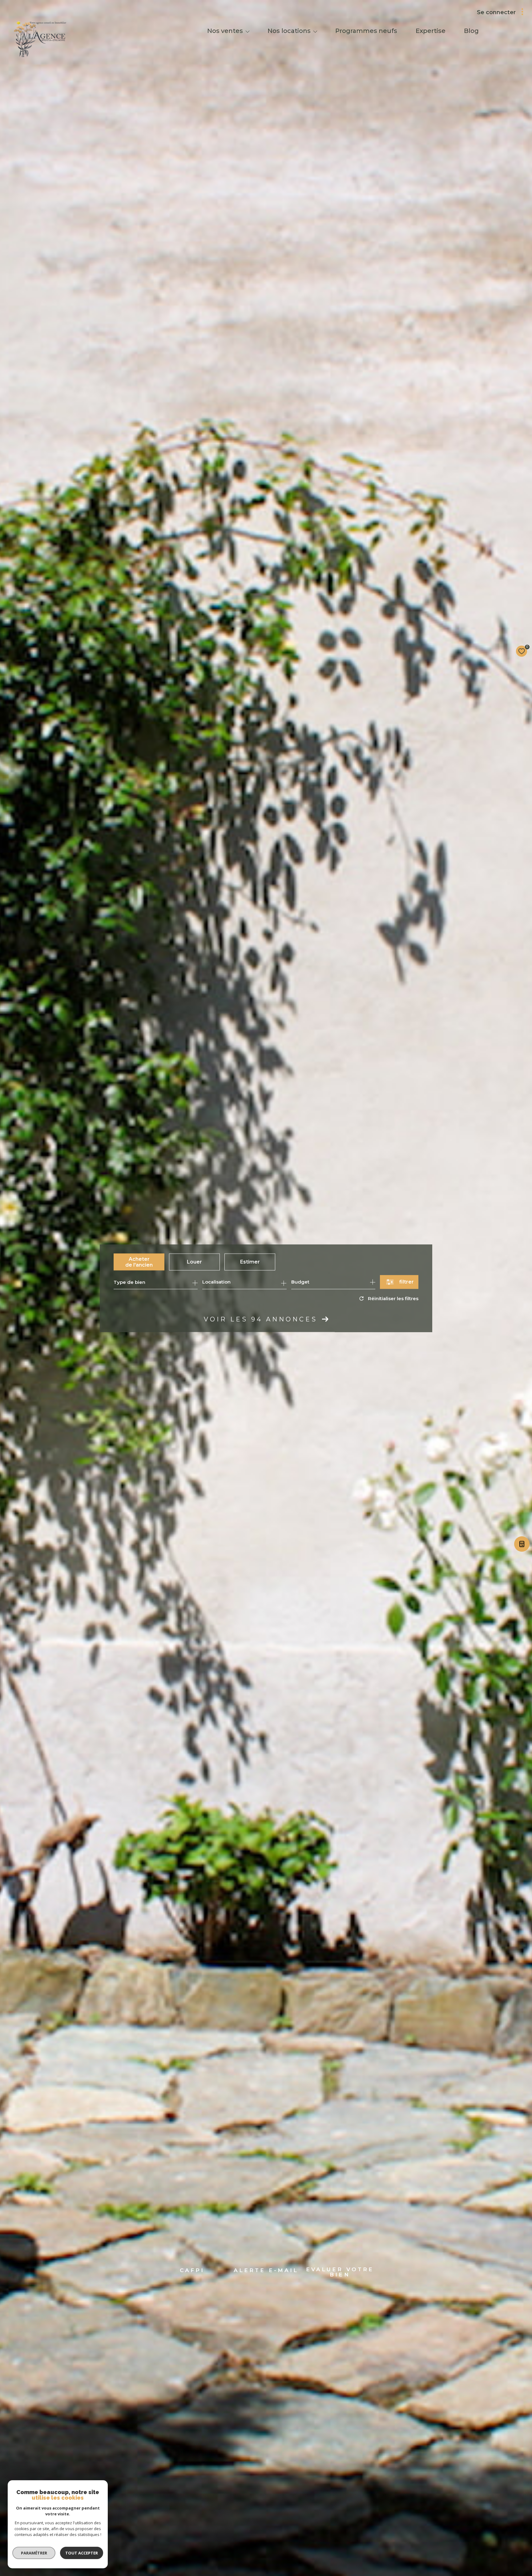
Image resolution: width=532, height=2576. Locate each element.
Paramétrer (34, 2553)
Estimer (250, 1262)
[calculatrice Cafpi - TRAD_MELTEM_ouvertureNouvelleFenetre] (521, 1546)
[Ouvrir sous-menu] (248, 31)
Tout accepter (82, 2553)
